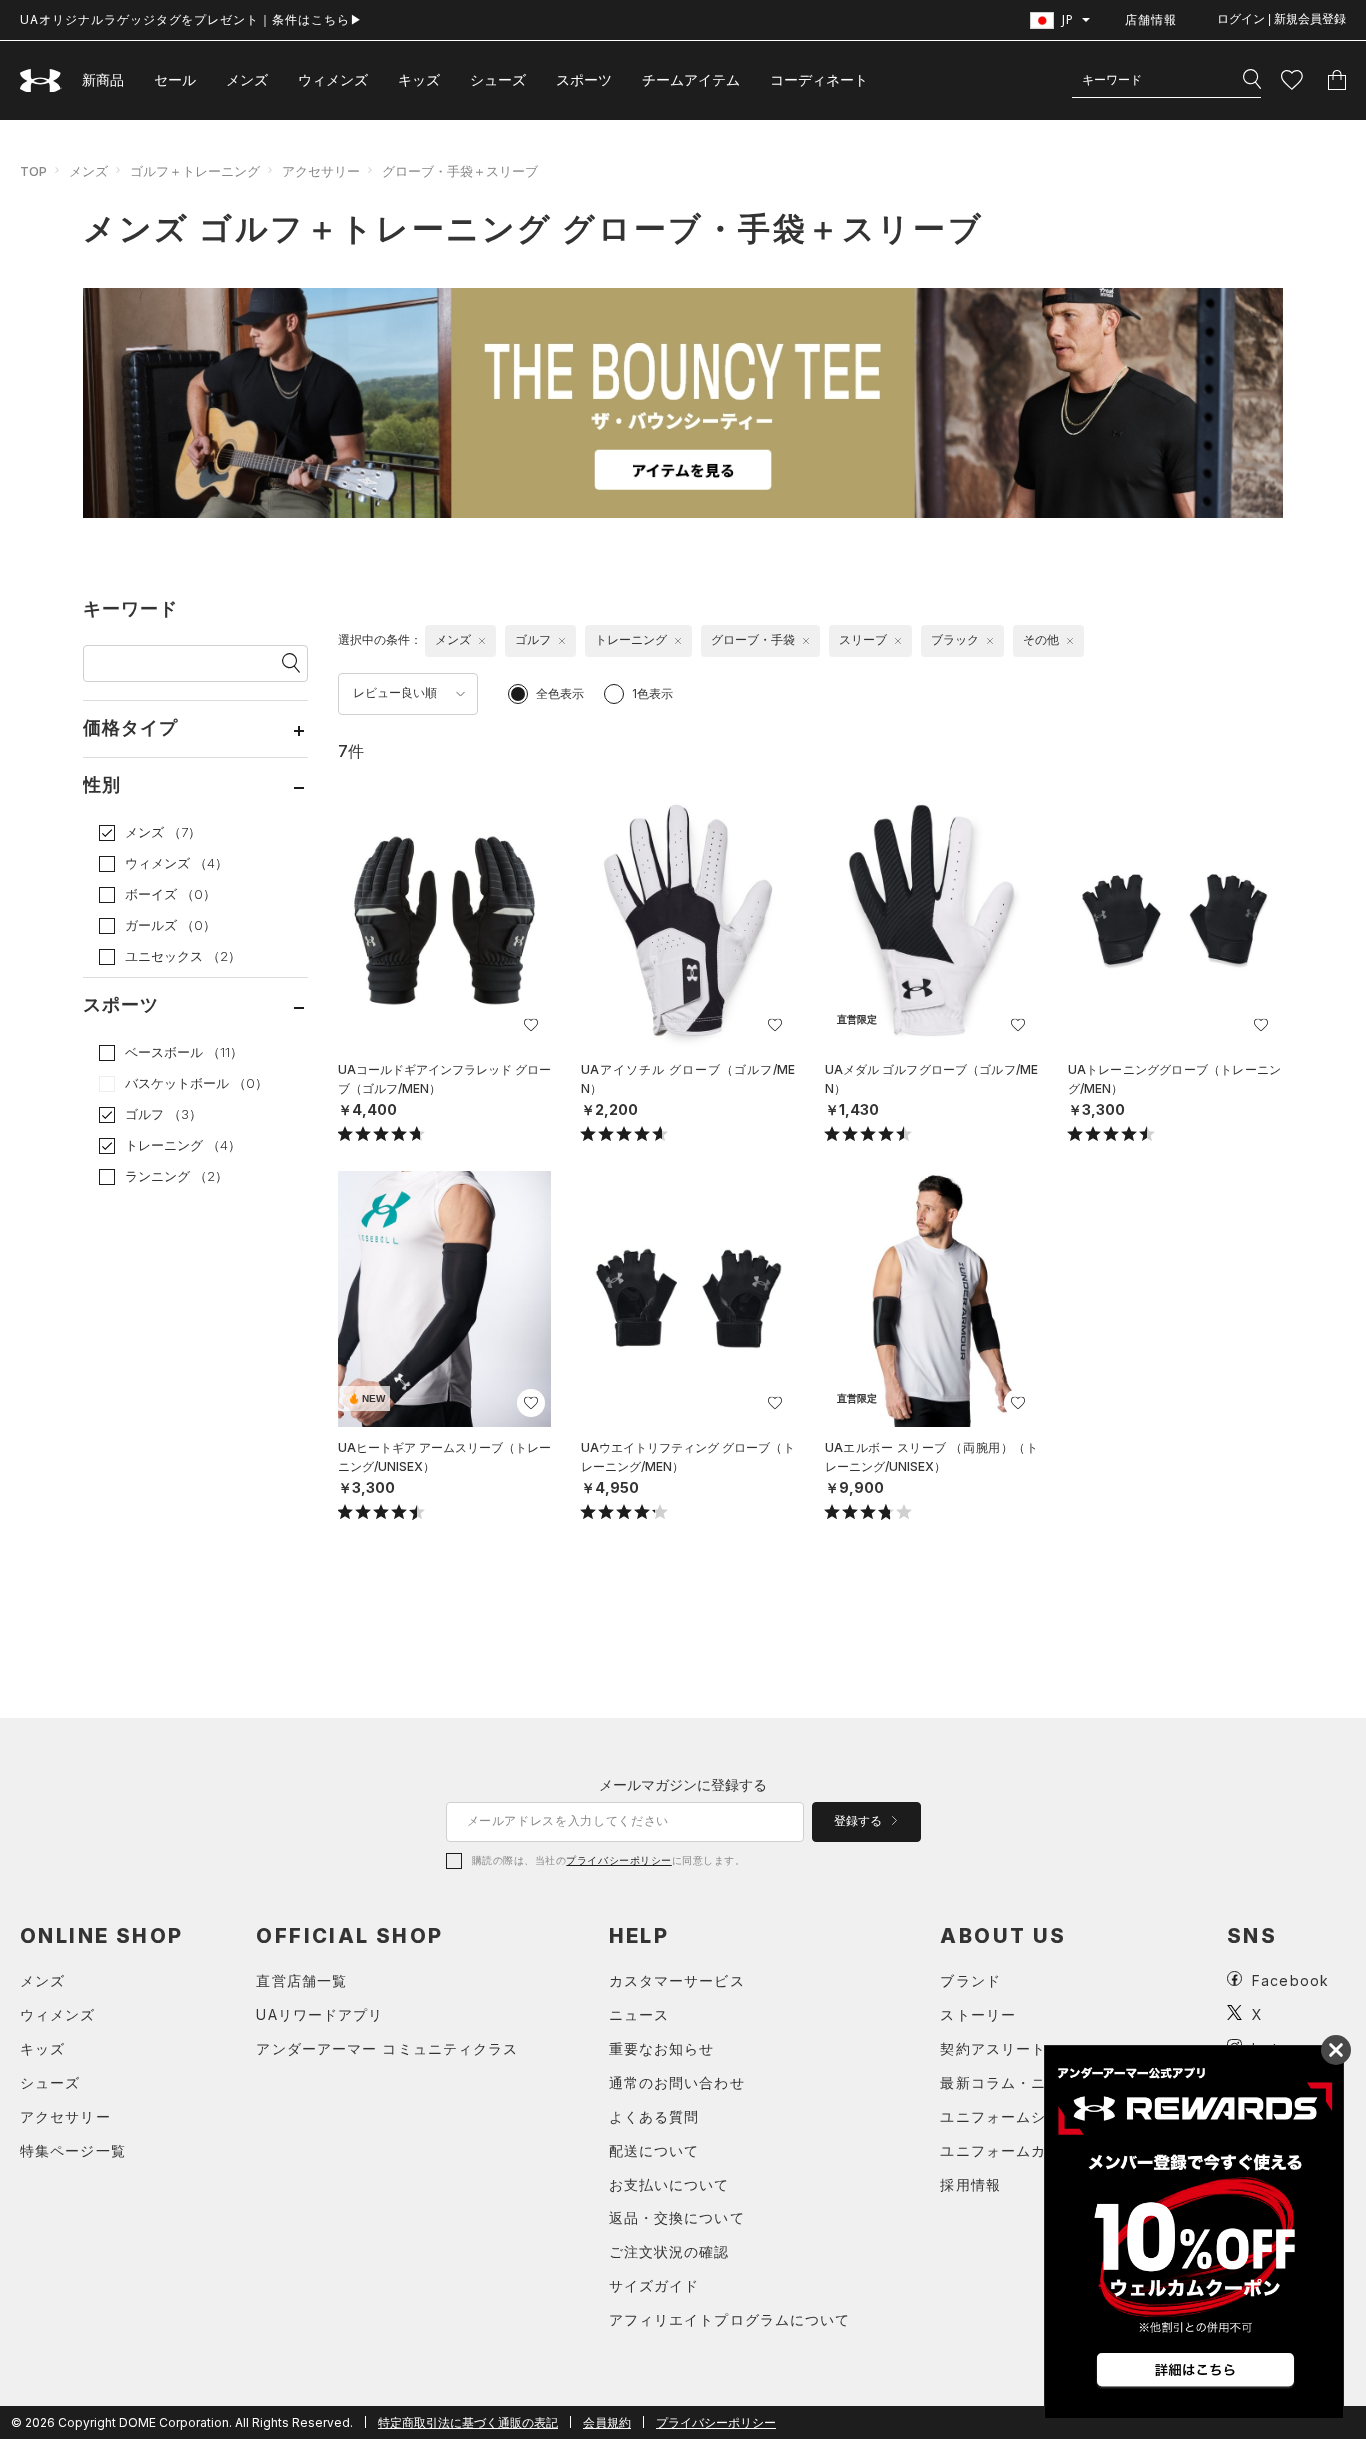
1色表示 (652, 693)
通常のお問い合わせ (677, 2082)
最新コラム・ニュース (1015, 2082)
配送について (654, 2150)
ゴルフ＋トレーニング (195, 171)
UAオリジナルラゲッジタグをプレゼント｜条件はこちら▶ (191, 19)
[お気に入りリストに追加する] (531, 1025)
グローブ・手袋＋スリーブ (460, 171)
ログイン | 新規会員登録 (1281, 19)
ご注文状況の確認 (669, 2251)
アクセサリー (321, 171)
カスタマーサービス (677, 1980)
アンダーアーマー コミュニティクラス (387, 2048)
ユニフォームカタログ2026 (1035, 2150)
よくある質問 (654, 2116)
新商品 (103, 79)
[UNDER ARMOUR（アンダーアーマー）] (41, 80)
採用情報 (970, 2184)
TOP (33, 171)
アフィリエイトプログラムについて (730, 2319)
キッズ (419, 79)
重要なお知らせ (662, 2048)
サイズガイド (654, 2285)
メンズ (247, 79)
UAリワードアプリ (319, 2014)
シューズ (498, 79)
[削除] (482, 641)
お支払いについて (669, 2184)
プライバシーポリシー (618, 1860)
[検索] (1252, 80)
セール (175, 79)
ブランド (970, 1980)
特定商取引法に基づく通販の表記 (468, 2422)
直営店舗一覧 (301, 1980)
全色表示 (560, 693)
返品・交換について (677, 2217)
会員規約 (607, 2422)
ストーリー (978, 2014)
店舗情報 (1151, 19)
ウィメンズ (333, 79)
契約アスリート (993, 2048)
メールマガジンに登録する (683, 1784)
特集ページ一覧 (73, 2150)
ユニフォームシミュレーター (1038, 2116)
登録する (859, 1821)
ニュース (639, 2014)
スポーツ (584, 79)
